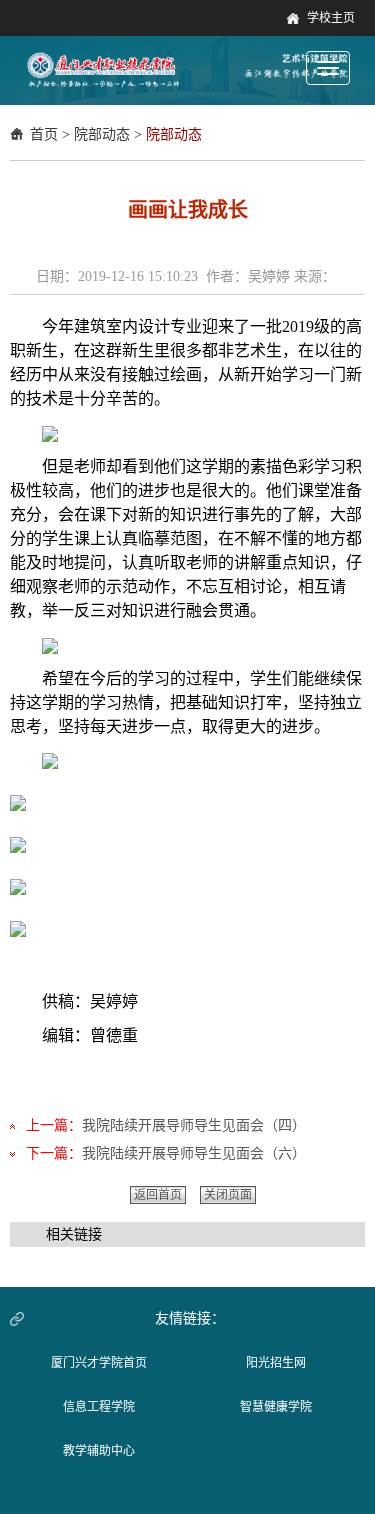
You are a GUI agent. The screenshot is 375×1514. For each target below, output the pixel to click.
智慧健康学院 (276, 1407)
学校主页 (331, 18)
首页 (44, 134)
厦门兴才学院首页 (99, 1363)
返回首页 (158, 1195)
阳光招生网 (276, 1363)
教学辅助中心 (99, 1451)
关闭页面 (228, 1195)
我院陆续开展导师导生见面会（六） (194, 1153)
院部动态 (102, 134)
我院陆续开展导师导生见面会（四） (194, 1125)
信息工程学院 (99, 1407)
